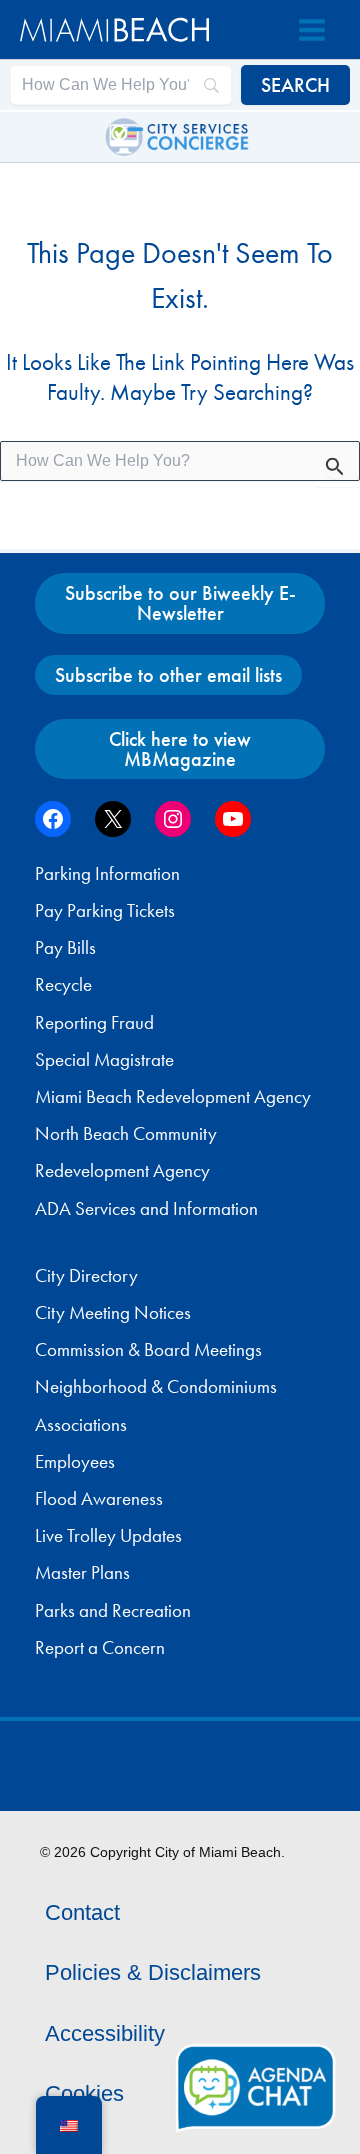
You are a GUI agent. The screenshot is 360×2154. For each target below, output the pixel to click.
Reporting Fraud (94, 1023)
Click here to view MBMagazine (180, 749)
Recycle (63, 985)
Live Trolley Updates (108, 1536)
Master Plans (82, 1573)
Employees (75, 1462)
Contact (82, 1912)
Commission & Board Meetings (148, 1350)
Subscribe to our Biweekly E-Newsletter (180, 603)
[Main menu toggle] (312, 30)
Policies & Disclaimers (153, 1972)
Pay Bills (65, 948)
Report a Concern (100, 1648)
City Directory (86, 1276)
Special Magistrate (104, 1060)
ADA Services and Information (146, 1209)
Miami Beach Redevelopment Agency (173, 1097)
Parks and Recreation (113, 1611)
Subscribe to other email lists (168, 675)
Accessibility (105, 2033)
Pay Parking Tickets (105, 911)
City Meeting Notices (113, 1313)
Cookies (84, 2093)
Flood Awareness (99, 1499)
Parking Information (107, 874)
